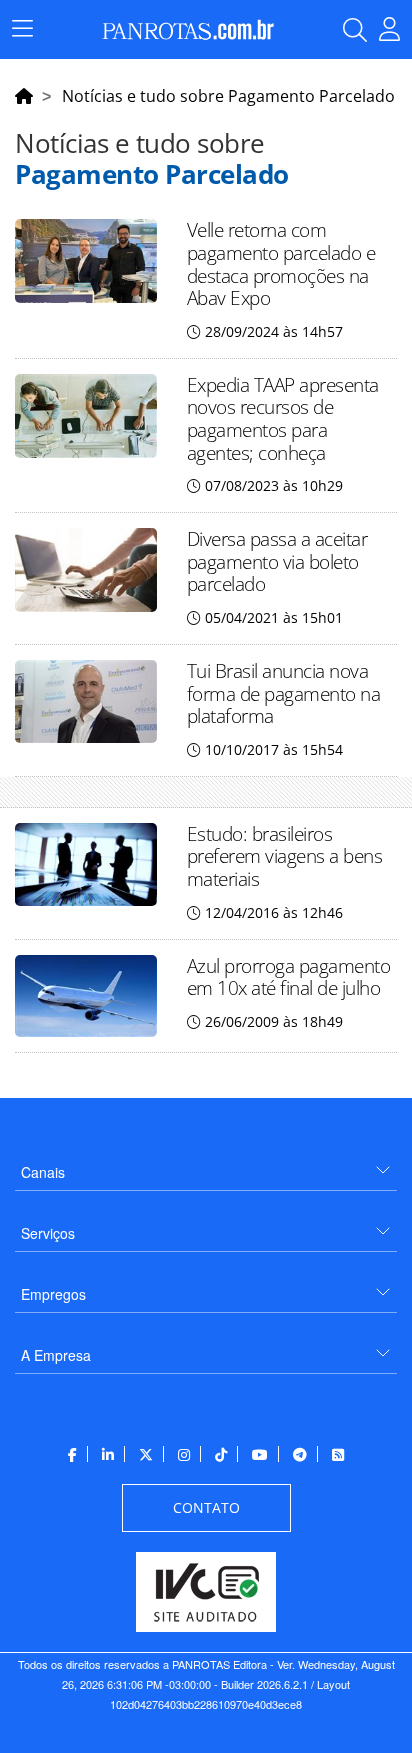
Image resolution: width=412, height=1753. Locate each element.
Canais (43, 1172)
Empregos (53, 1294)
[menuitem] (206, 1164)
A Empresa (56, 1355)
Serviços (48, 1233)
